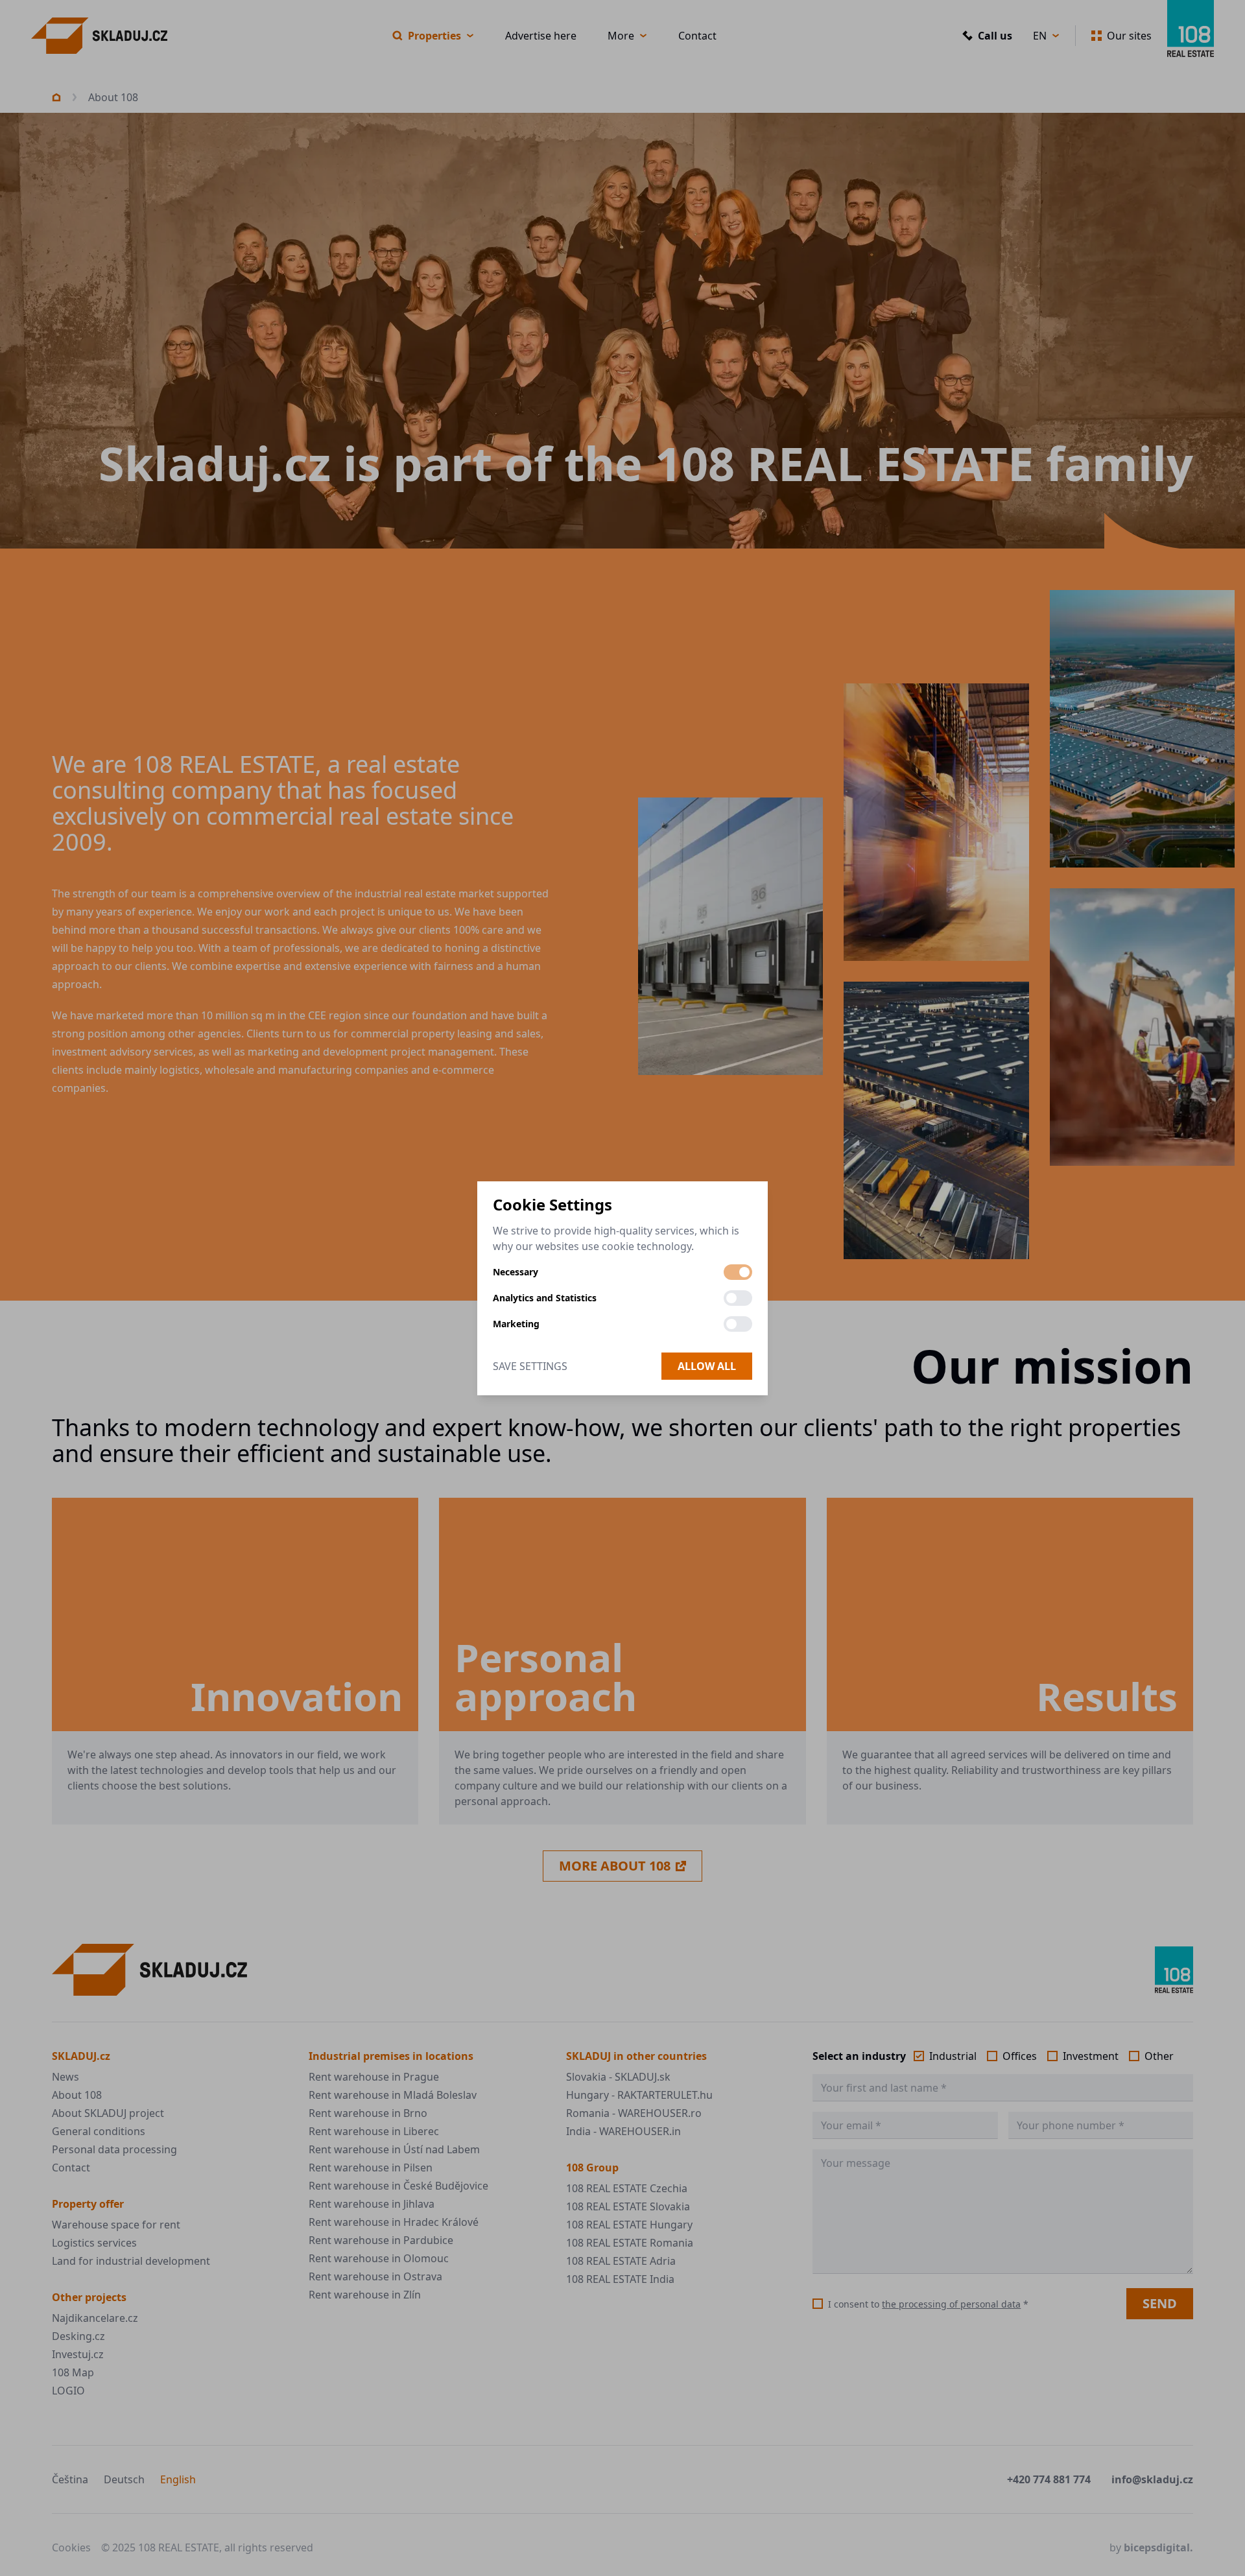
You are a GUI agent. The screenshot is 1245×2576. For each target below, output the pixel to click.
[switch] (738, 1272)
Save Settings (530, 1366)
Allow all (707, 1366)
